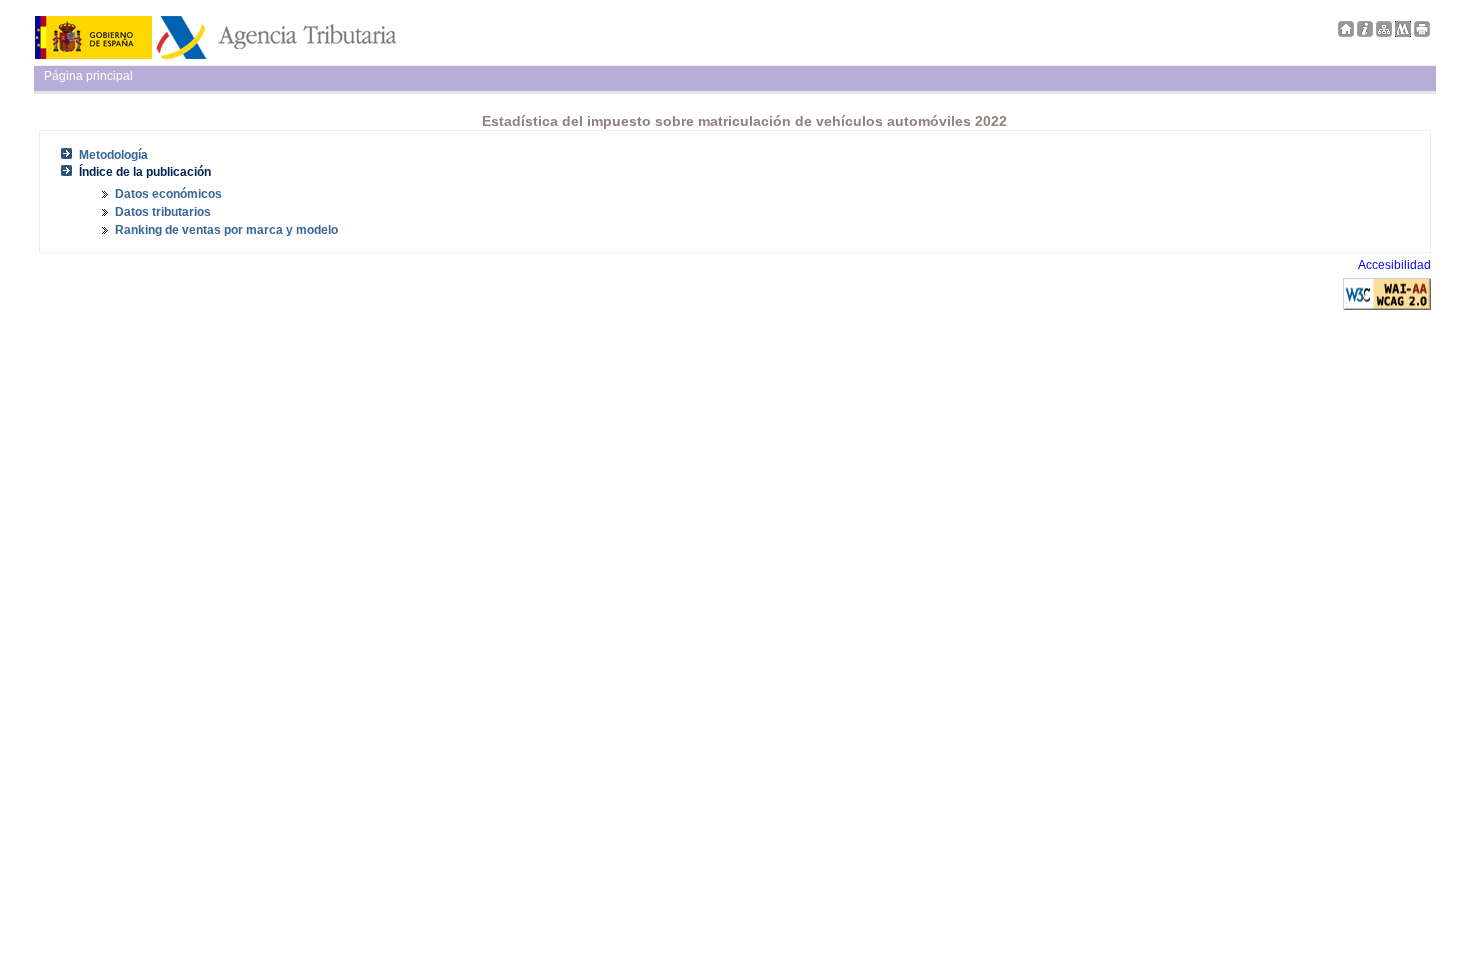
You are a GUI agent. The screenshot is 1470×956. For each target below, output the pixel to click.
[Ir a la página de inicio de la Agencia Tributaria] (215, 55)
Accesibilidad (1394, 265)
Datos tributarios (163, 212)
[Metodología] (1365, 33)
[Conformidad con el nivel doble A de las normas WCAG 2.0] (1387, 306)
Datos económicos (168, 194)
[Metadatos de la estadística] (1403, 33)
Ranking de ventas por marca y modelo (226, 230)
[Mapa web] (1384, 33)
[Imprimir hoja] (1422, 33)
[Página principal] (1346, 33)
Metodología (113, 155)
